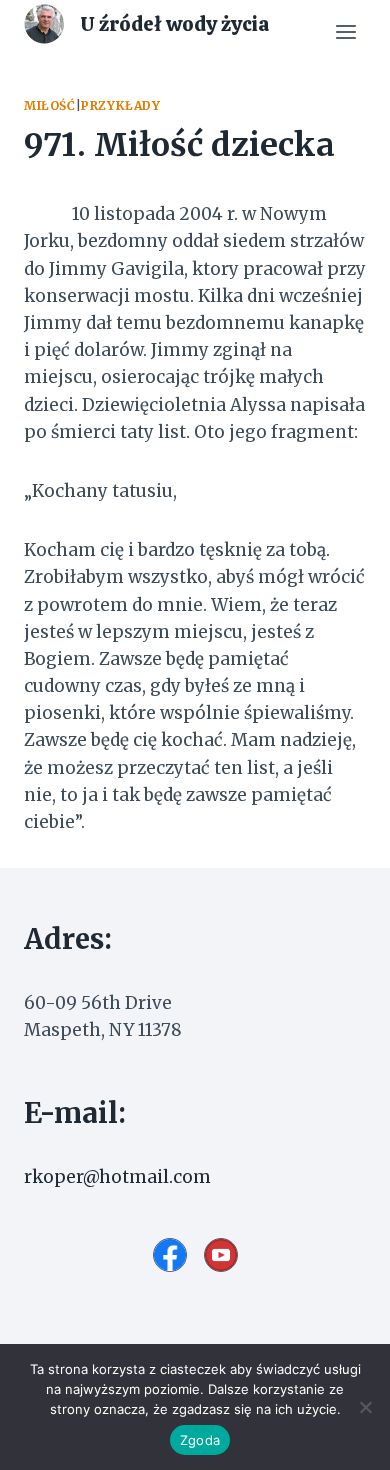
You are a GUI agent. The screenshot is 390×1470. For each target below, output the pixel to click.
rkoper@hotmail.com (117, 1177)
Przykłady (120, 105)
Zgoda (200, 1440)
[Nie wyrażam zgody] (365, 1407)
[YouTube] (221, 1255)
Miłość (50, 105)
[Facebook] (170, 1255)
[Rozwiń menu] (345, 32)
